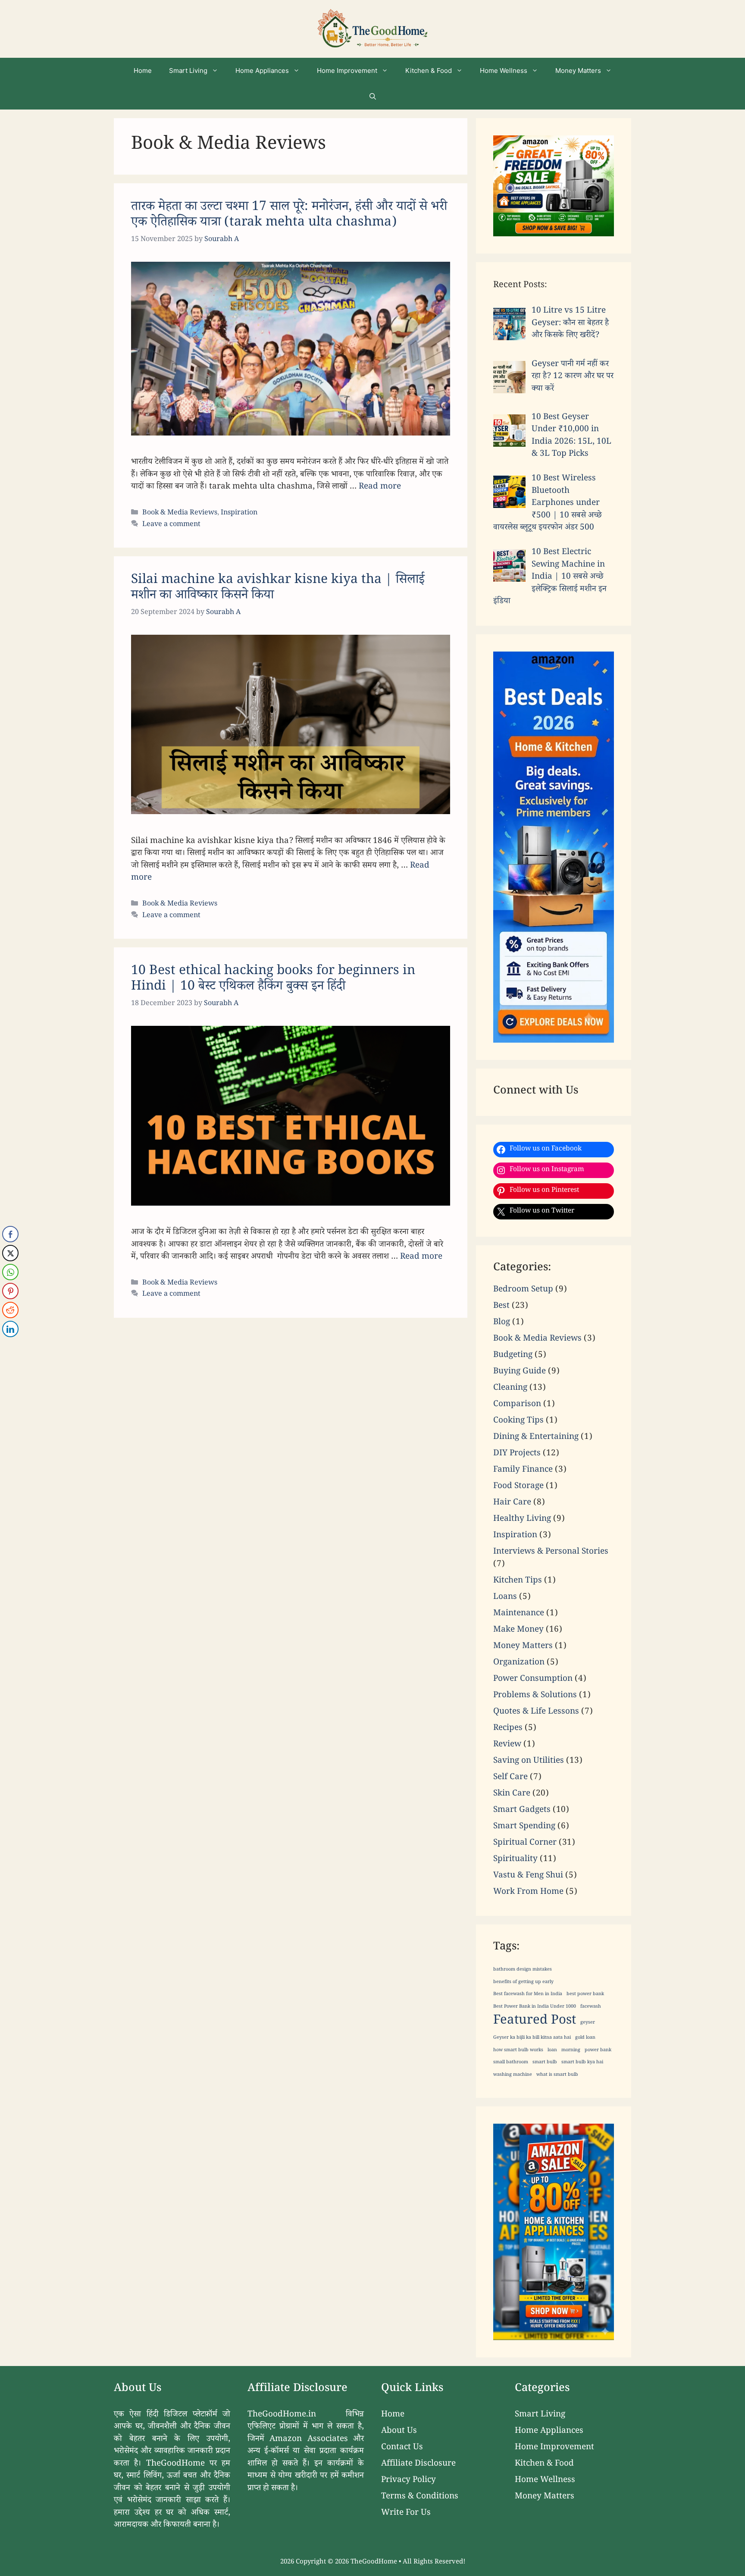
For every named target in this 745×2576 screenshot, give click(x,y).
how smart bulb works (518, 2051)
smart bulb (545, 2063)
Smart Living (188, 71)
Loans (505, 1598)
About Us (399, 2432)
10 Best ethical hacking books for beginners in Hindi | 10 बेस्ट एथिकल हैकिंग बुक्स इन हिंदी (273, 980)
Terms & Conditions (420, 2497)
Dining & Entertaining (536, 1438)
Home (143, 71)
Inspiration (239, 513)
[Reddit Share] (10, 1310)
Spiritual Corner (525, 1843)
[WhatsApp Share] (10, 1272)
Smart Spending (524, 1827)
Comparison (517, 1405)
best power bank (585, 1995)
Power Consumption (533, 1680)
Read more (380, 487)
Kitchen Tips (518, 1581)
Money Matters (578, 71)
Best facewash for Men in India (528, 1995)
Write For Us (406, 2513)
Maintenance (519, 1614)
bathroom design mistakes (523, 1970)
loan (552, 2051)
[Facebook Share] (10, 1234)
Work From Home (528, 1893)
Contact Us (402, 2448)
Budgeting (513, 1356)
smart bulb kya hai (582, 2063)
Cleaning (510, 1388)
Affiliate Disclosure (418, 2464)
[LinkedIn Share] (10, 1329)
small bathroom (511, 2063)
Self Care (510, 1778)
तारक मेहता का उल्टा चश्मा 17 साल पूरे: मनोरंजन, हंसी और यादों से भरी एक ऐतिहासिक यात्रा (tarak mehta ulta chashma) (289, 216)
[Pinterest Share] (10, 1291)
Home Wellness (504, 71)
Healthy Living (522, 1520)
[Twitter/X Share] (10, 1253)
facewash (591, 2007)
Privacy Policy (408, 2481)
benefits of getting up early (523, 1983)
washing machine (513, 2075)
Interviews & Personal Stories (551, 1552)
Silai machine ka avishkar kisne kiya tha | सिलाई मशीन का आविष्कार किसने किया (278, 589)
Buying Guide (520, 1372)
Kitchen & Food (429, 71)
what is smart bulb (557, 2075)
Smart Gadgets (522, 1811)
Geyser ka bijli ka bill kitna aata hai (532, 2038)
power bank (598, 2051)
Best (501, 1307)
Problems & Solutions (535, 1696)
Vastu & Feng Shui (528, 1876)
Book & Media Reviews (180, 513)
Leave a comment (171, 525)
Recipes (508, 1729)
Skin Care (512, 1794)
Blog (502, 1323)
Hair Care (512, 1503)
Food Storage (518, 1487)
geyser (588, 2023)
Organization (519, 1663)
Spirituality (515, 1860)
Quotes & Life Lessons (536, 1712)
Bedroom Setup (523, 1290)
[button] (373, 97)
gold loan (585, 2038)
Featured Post (535, 2022)
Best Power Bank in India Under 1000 (535, 2007)
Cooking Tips (518, 1421)
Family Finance (523, 1470)
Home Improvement (347, 71)
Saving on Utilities (529, 1761)
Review (507, 1745)
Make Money (518, 1630)
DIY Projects (517, 1454)
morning (571, 2051)
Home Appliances (262, 71)
